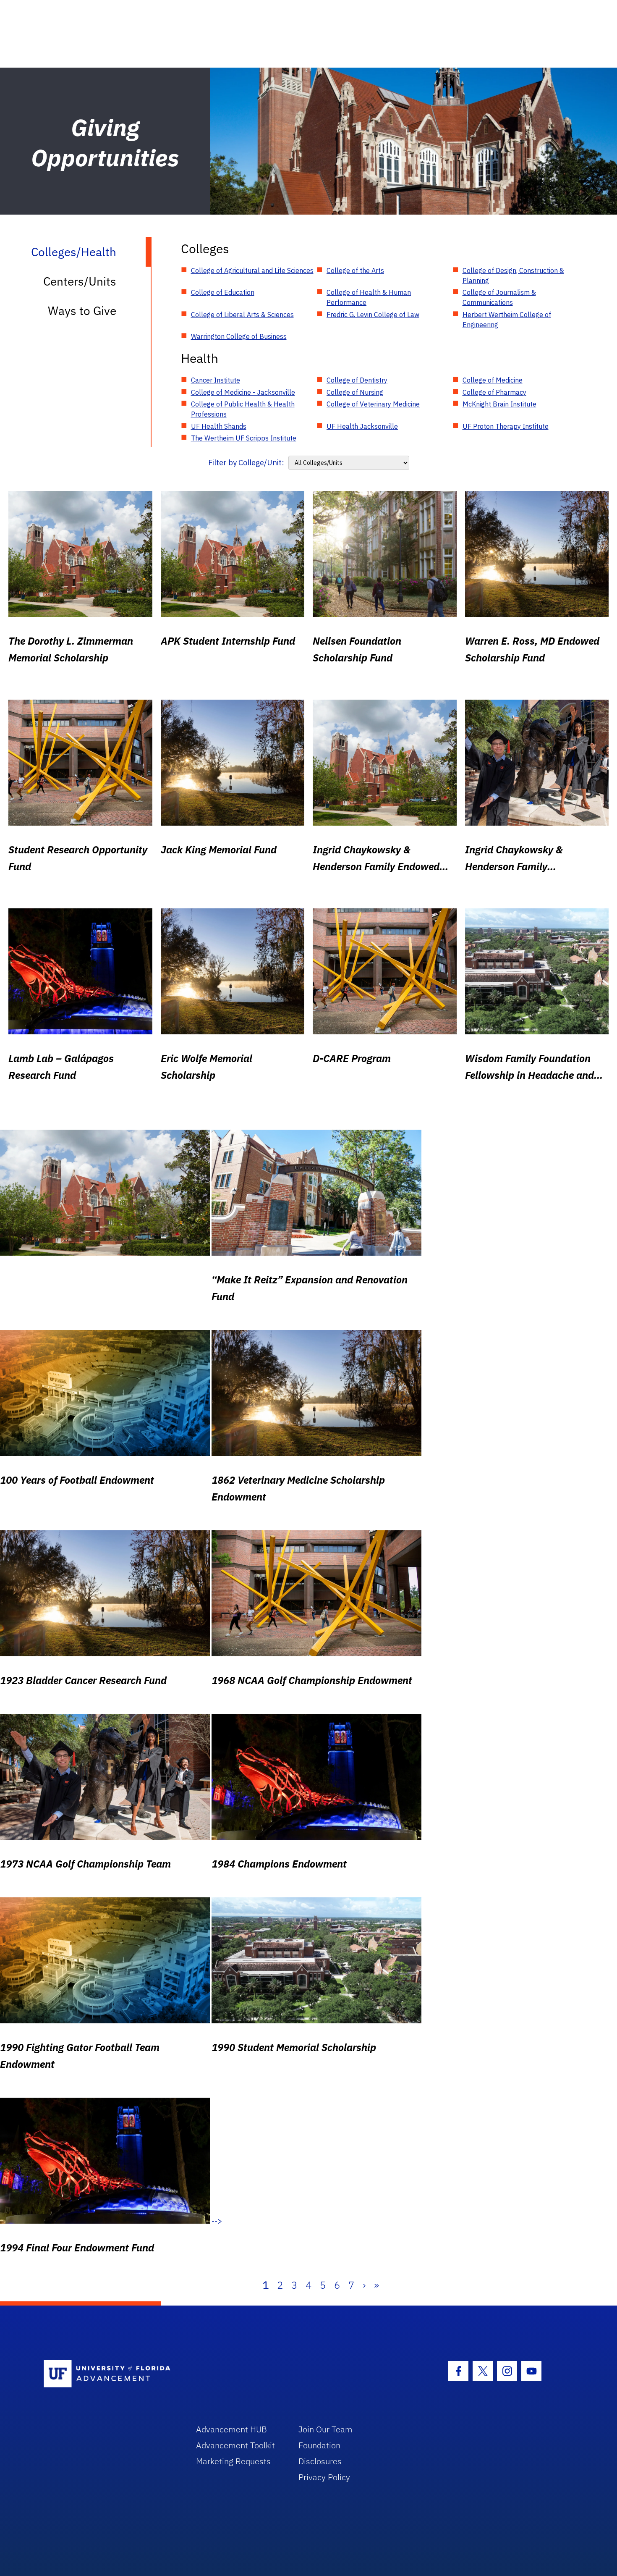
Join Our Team (325, 2429)
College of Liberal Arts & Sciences (242, 315)
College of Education (223, 292)
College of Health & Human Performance (369, 297)
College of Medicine (493, 380)
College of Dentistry (357, 380)
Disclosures (320, 2461)
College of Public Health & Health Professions (243, 409)
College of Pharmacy (494, 392)
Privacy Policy (324, 2477)
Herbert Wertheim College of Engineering (507, 320)
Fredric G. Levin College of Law (373, 315)
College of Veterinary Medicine (373, 404)
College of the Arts (355, 270)
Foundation (319, 2445)
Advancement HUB (231, 2429)
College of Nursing (355, 392)
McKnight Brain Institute (499, 404)
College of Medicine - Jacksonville (243, 392)
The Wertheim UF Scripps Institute (244, 438)
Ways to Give (82, 311)
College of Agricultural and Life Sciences (252, 270)
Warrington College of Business (239, 336)
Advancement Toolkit (235, 2445)
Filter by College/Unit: (246, 463)
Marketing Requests (233, 2461)
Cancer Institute (216, 380)
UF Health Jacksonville (362, 426)
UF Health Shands (219, 426)
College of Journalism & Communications (499, 297)
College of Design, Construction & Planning (513, 275)
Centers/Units (80, 281)
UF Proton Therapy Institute (506, 426)
